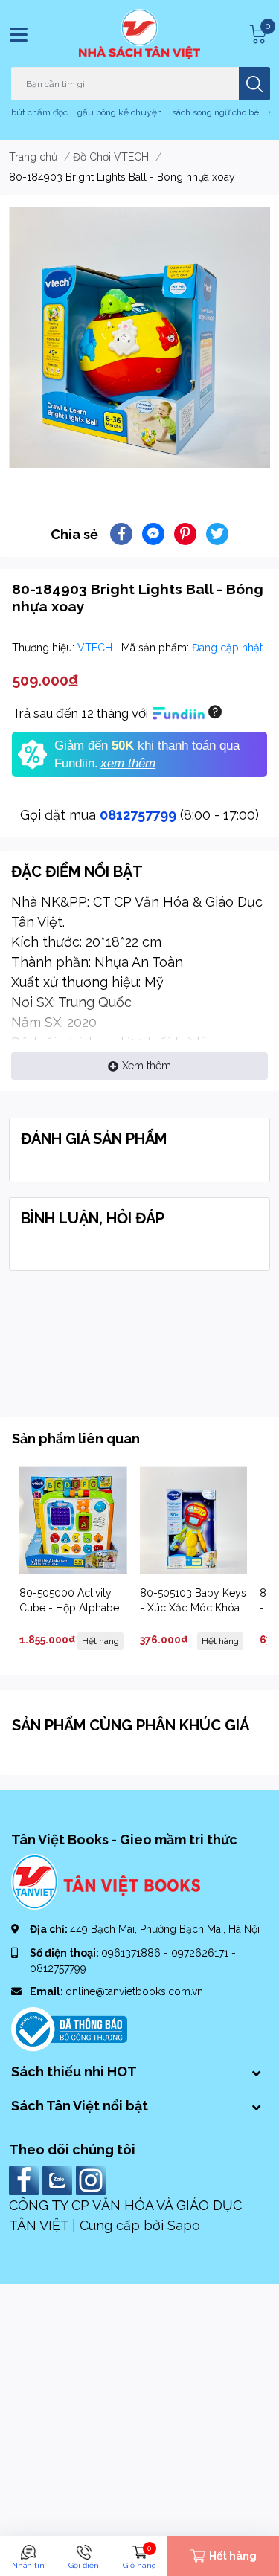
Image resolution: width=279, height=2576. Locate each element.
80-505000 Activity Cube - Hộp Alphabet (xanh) (71, 1607)
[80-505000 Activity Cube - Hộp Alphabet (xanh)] (73, 1520)
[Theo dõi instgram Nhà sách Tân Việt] (93, 2179)
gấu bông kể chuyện (120, 112)
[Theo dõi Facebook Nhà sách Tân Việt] (26, 2179)
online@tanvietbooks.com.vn (134, 1991)
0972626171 (201, 1953)
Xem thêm (147, 1066)
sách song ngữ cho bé (215, 112)
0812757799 (138, 815)
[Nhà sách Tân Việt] (140, 34)
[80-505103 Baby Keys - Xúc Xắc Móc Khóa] (194, 1520)
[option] (139, 337)
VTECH (96, 648)
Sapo (184, 2225)
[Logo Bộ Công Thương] (69, 2029)
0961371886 (132, 1953)
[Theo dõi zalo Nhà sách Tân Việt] (59, 2179)
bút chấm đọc (39, 112)
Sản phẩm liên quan (76, 1439)
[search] (254, 84)
